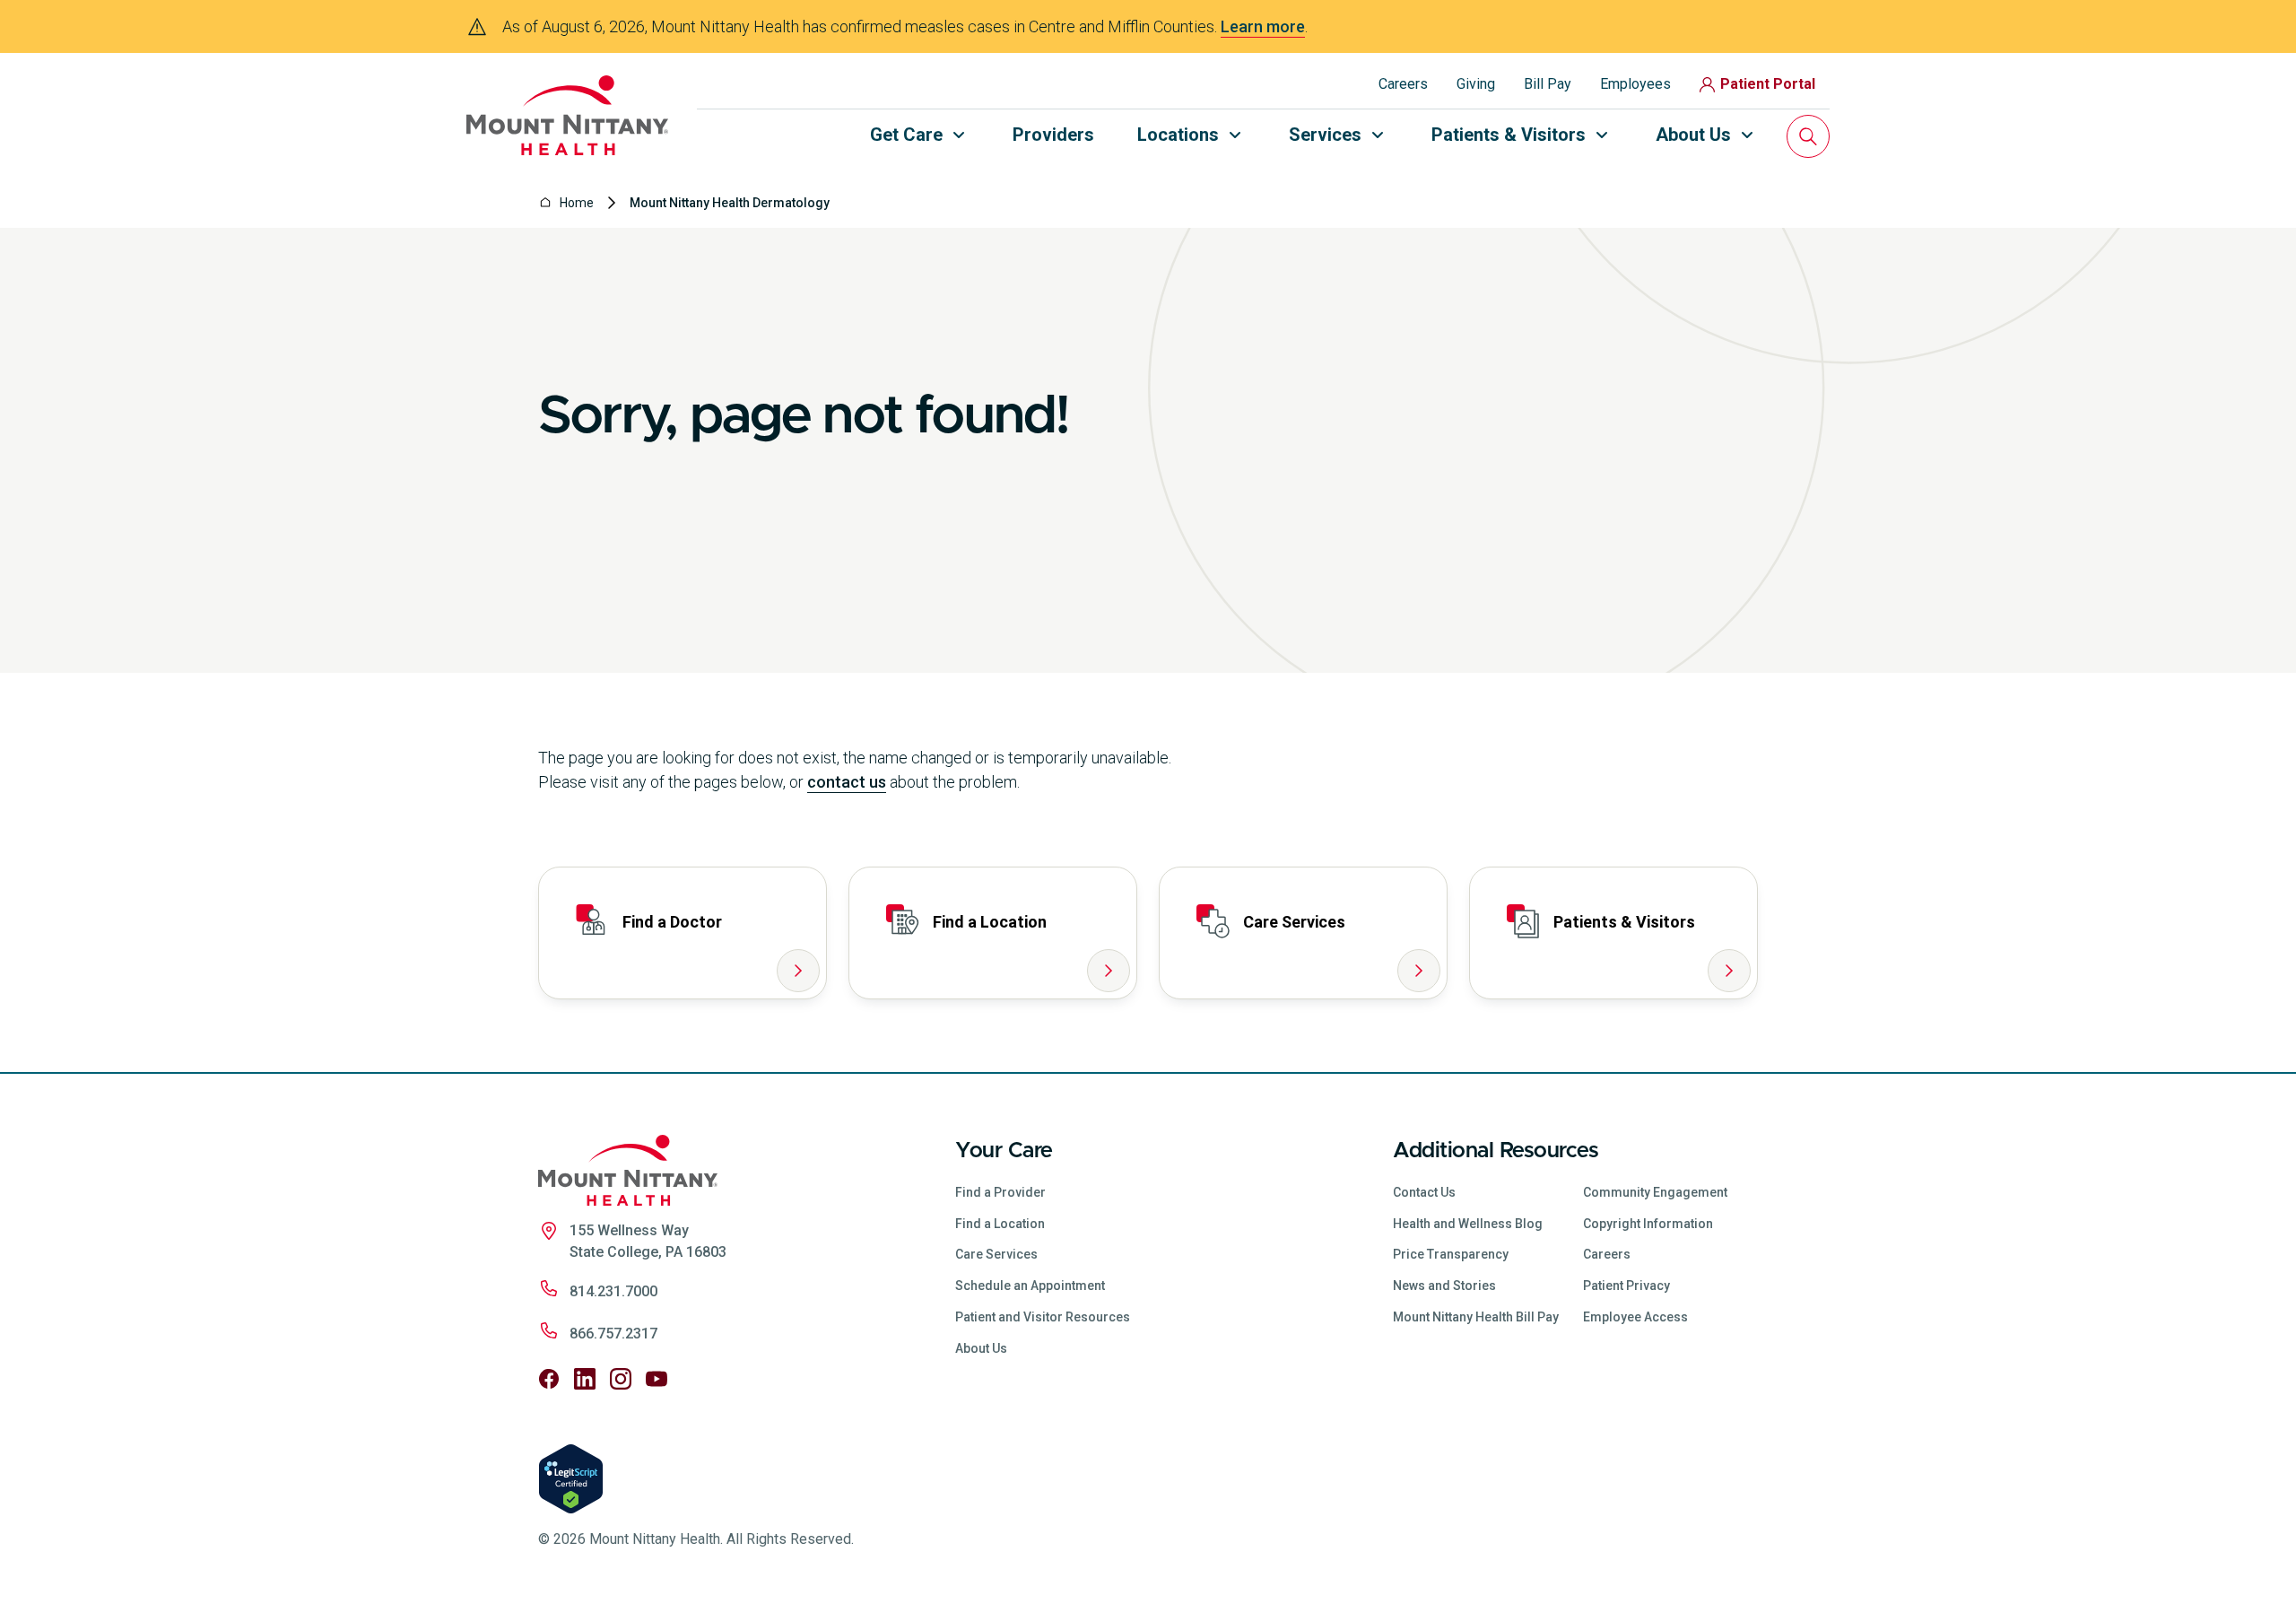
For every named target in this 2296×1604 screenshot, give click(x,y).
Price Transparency (1451, 1254)
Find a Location (1000, 1224)
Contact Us (1424, 1192)
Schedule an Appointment (1030, 1286)
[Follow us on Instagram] (621, 1379)
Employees (1635, 84)
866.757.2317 (613, 1334)
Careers (1403, 84)
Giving (1476, 84)
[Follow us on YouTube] (657, 1379)
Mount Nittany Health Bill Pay (1476, 1317)
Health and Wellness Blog (1468, 1224)
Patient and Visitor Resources (1043, 1317)
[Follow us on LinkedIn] (585, 1379)
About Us (981, 1348)
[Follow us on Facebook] (549, 1379)
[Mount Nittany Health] (567, 115)
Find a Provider (1000, 1192)
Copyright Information (1648, 1224)
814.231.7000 (613, 1291)
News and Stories (1444, 1286)
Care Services (996, 1254)
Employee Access (1635, 1317)
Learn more (1263, 26)
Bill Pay (1548, 84)
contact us (847, 782)
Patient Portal (1768, 84)
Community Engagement (1655, 1192)
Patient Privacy (1626, 1286)
